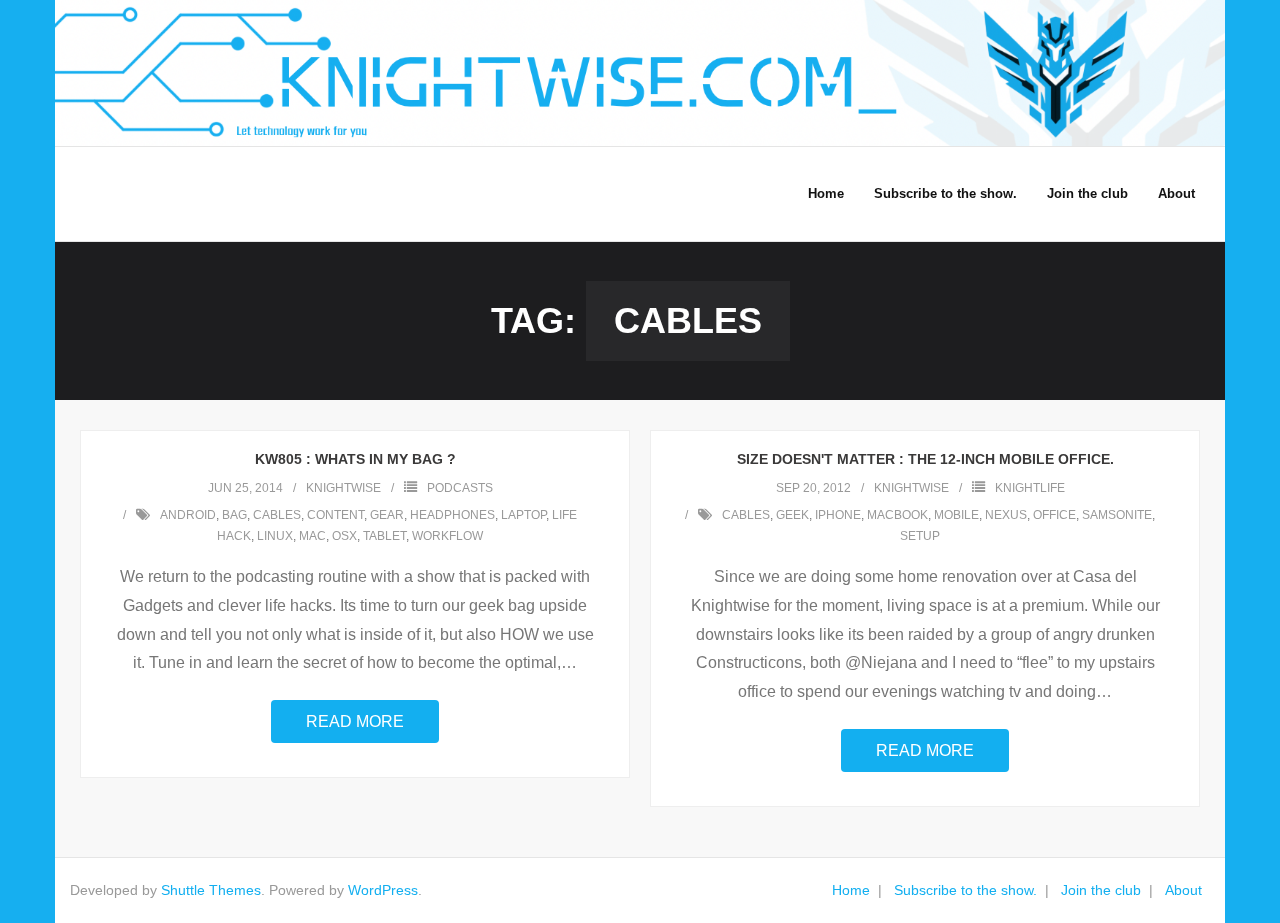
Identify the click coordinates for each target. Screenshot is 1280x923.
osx (344, 536)
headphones (452, 515)
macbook (897, 515)
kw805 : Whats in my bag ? (355, 459)
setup (920, 536)
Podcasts (460, 488)
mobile (956, 515)
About (1183, 890)
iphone (838, 515)
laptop (523, 515)
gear (387, 515)
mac (312, 536)
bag (234, 515)
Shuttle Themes (211, 890)
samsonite (1117, 515)
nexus (1006, 515)
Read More (355, 721)
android (188, 515)
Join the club (1101, 890)
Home (851, 890)
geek (792, 515)
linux (275, 536)
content (335, 515)
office (1054, 515)
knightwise (343, 488)
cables (277, 515)
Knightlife (1030, 488)
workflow (447, 536)
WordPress (383, 890)
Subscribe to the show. (965, 890)
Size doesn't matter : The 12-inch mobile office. (925, 459)
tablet (384, 536)
